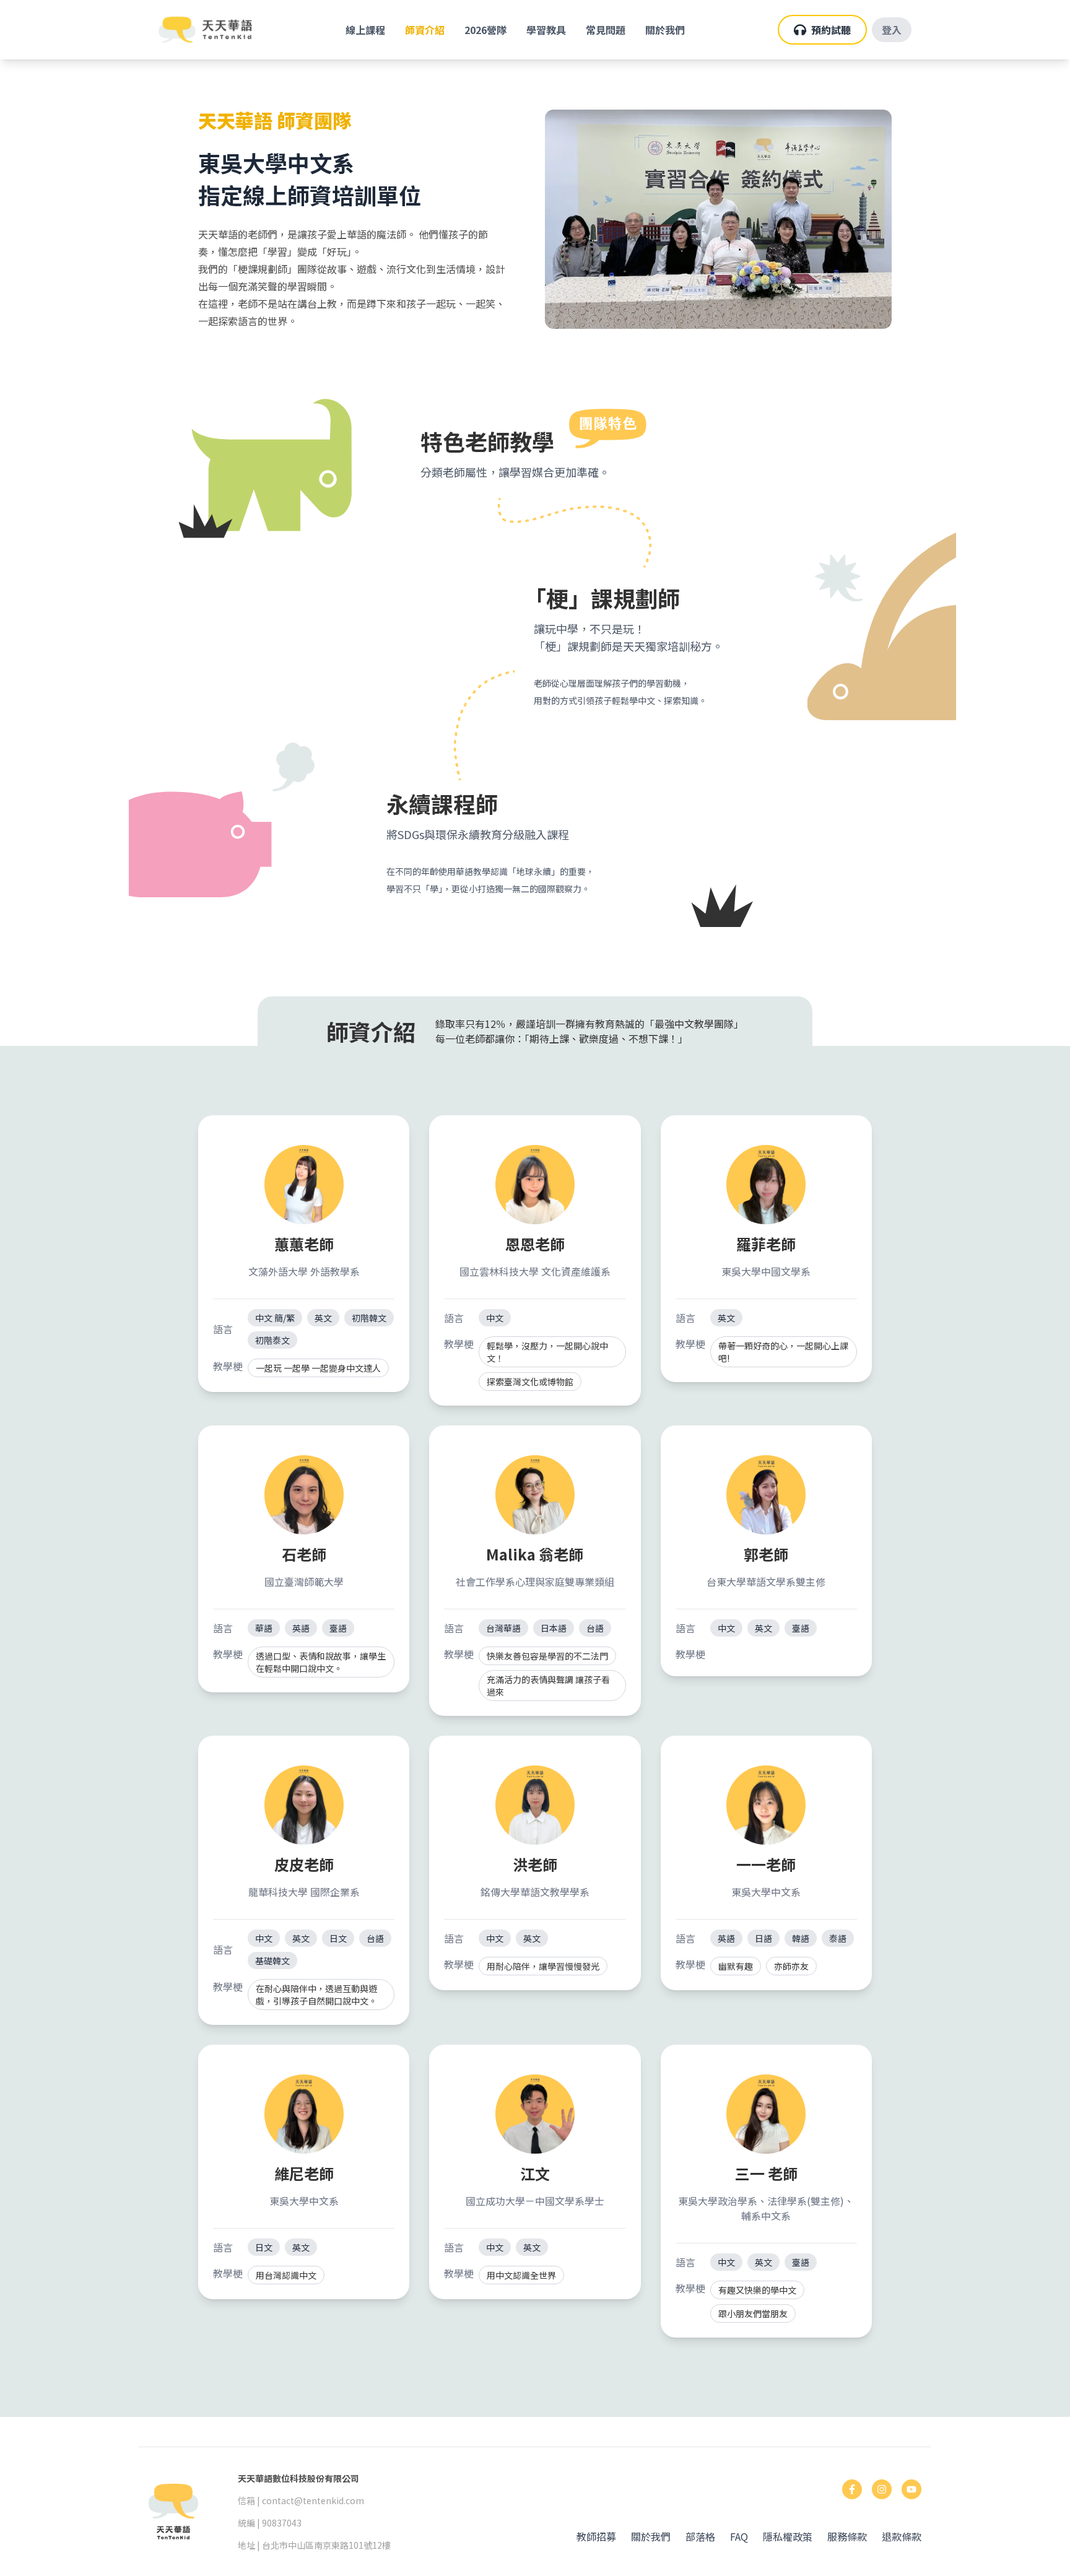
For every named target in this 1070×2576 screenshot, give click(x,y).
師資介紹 (425, 30)
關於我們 (665, 30)
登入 (892, 30)
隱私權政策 (788, 2536)
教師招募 (596, 2536)
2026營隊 (485, 30)
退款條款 (902, 2536)
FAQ (739, 2536)
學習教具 (546, 30)
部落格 (700, 2536)
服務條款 (847, 2536)
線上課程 (365, 30)
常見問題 (606, 30)
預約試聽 (831, 30)
